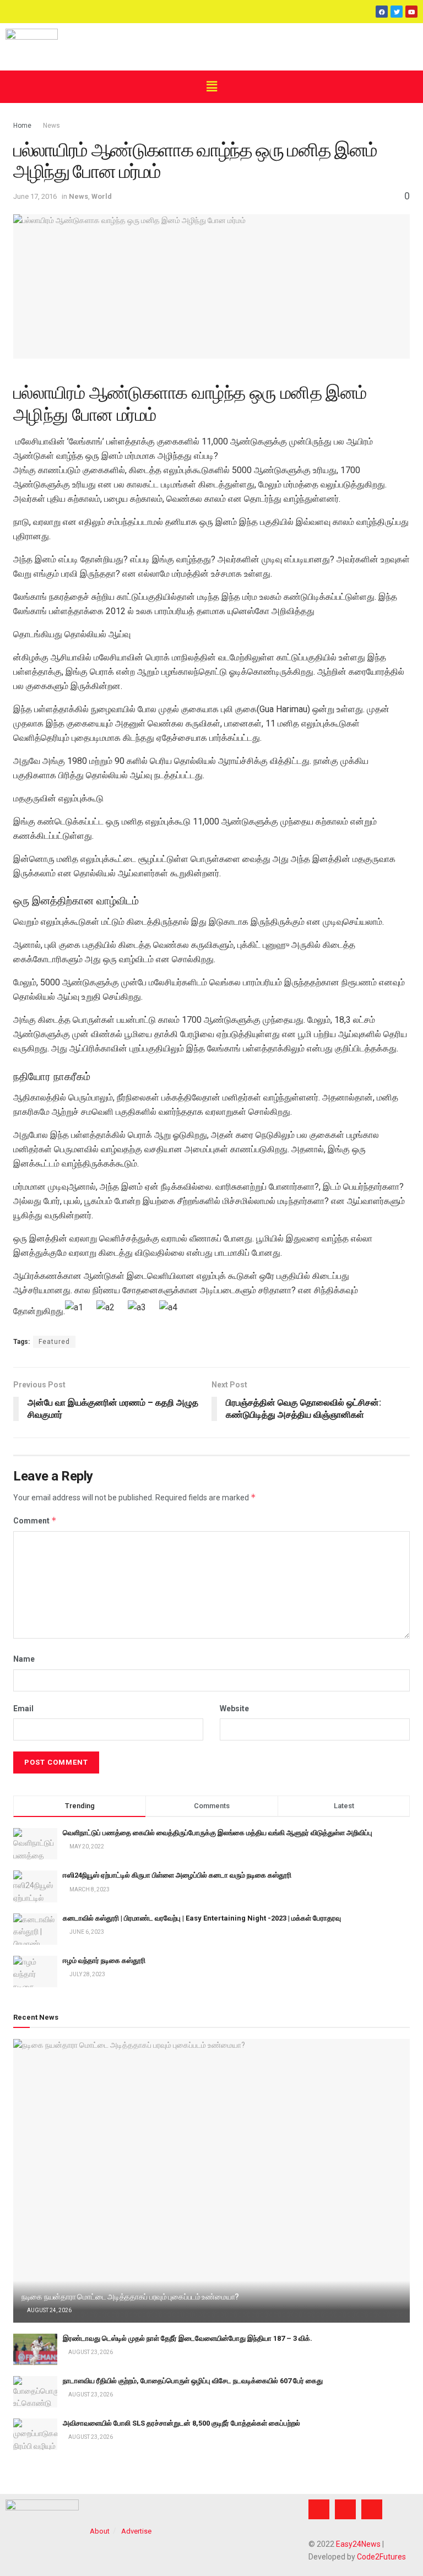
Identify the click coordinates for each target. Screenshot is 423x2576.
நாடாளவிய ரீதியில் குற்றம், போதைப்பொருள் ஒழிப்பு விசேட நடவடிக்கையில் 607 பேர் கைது (193, 2381)
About (100, 2531)
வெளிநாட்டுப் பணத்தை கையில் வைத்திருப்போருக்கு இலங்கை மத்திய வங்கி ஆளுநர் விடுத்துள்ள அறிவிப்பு (218, 1833)
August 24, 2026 (49, 2310)
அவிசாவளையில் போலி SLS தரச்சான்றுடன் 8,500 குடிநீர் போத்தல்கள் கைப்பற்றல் (181, 2423)
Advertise (136, 2531)
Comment (35, 1520)
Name (24, 1659)
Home (22, 126)
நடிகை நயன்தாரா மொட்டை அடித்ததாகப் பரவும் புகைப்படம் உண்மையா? (130, 2297)
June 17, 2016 (35, 196)
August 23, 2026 (90, 2352)
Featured (54, 1342)
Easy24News (358, 2544)
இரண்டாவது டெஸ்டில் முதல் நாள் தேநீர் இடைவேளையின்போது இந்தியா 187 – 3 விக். (188, 2338)
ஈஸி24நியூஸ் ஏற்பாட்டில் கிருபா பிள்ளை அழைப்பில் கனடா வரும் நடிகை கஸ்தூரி (177, 1875)
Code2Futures (381, 2557)
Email (23, 1709)
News (51, 126)
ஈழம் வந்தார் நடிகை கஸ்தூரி (104, 1961)
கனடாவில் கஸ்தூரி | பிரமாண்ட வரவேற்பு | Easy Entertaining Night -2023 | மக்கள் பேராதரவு (202, 1918)
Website (234, 1709)
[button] (211, 86)
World (102, 196)
